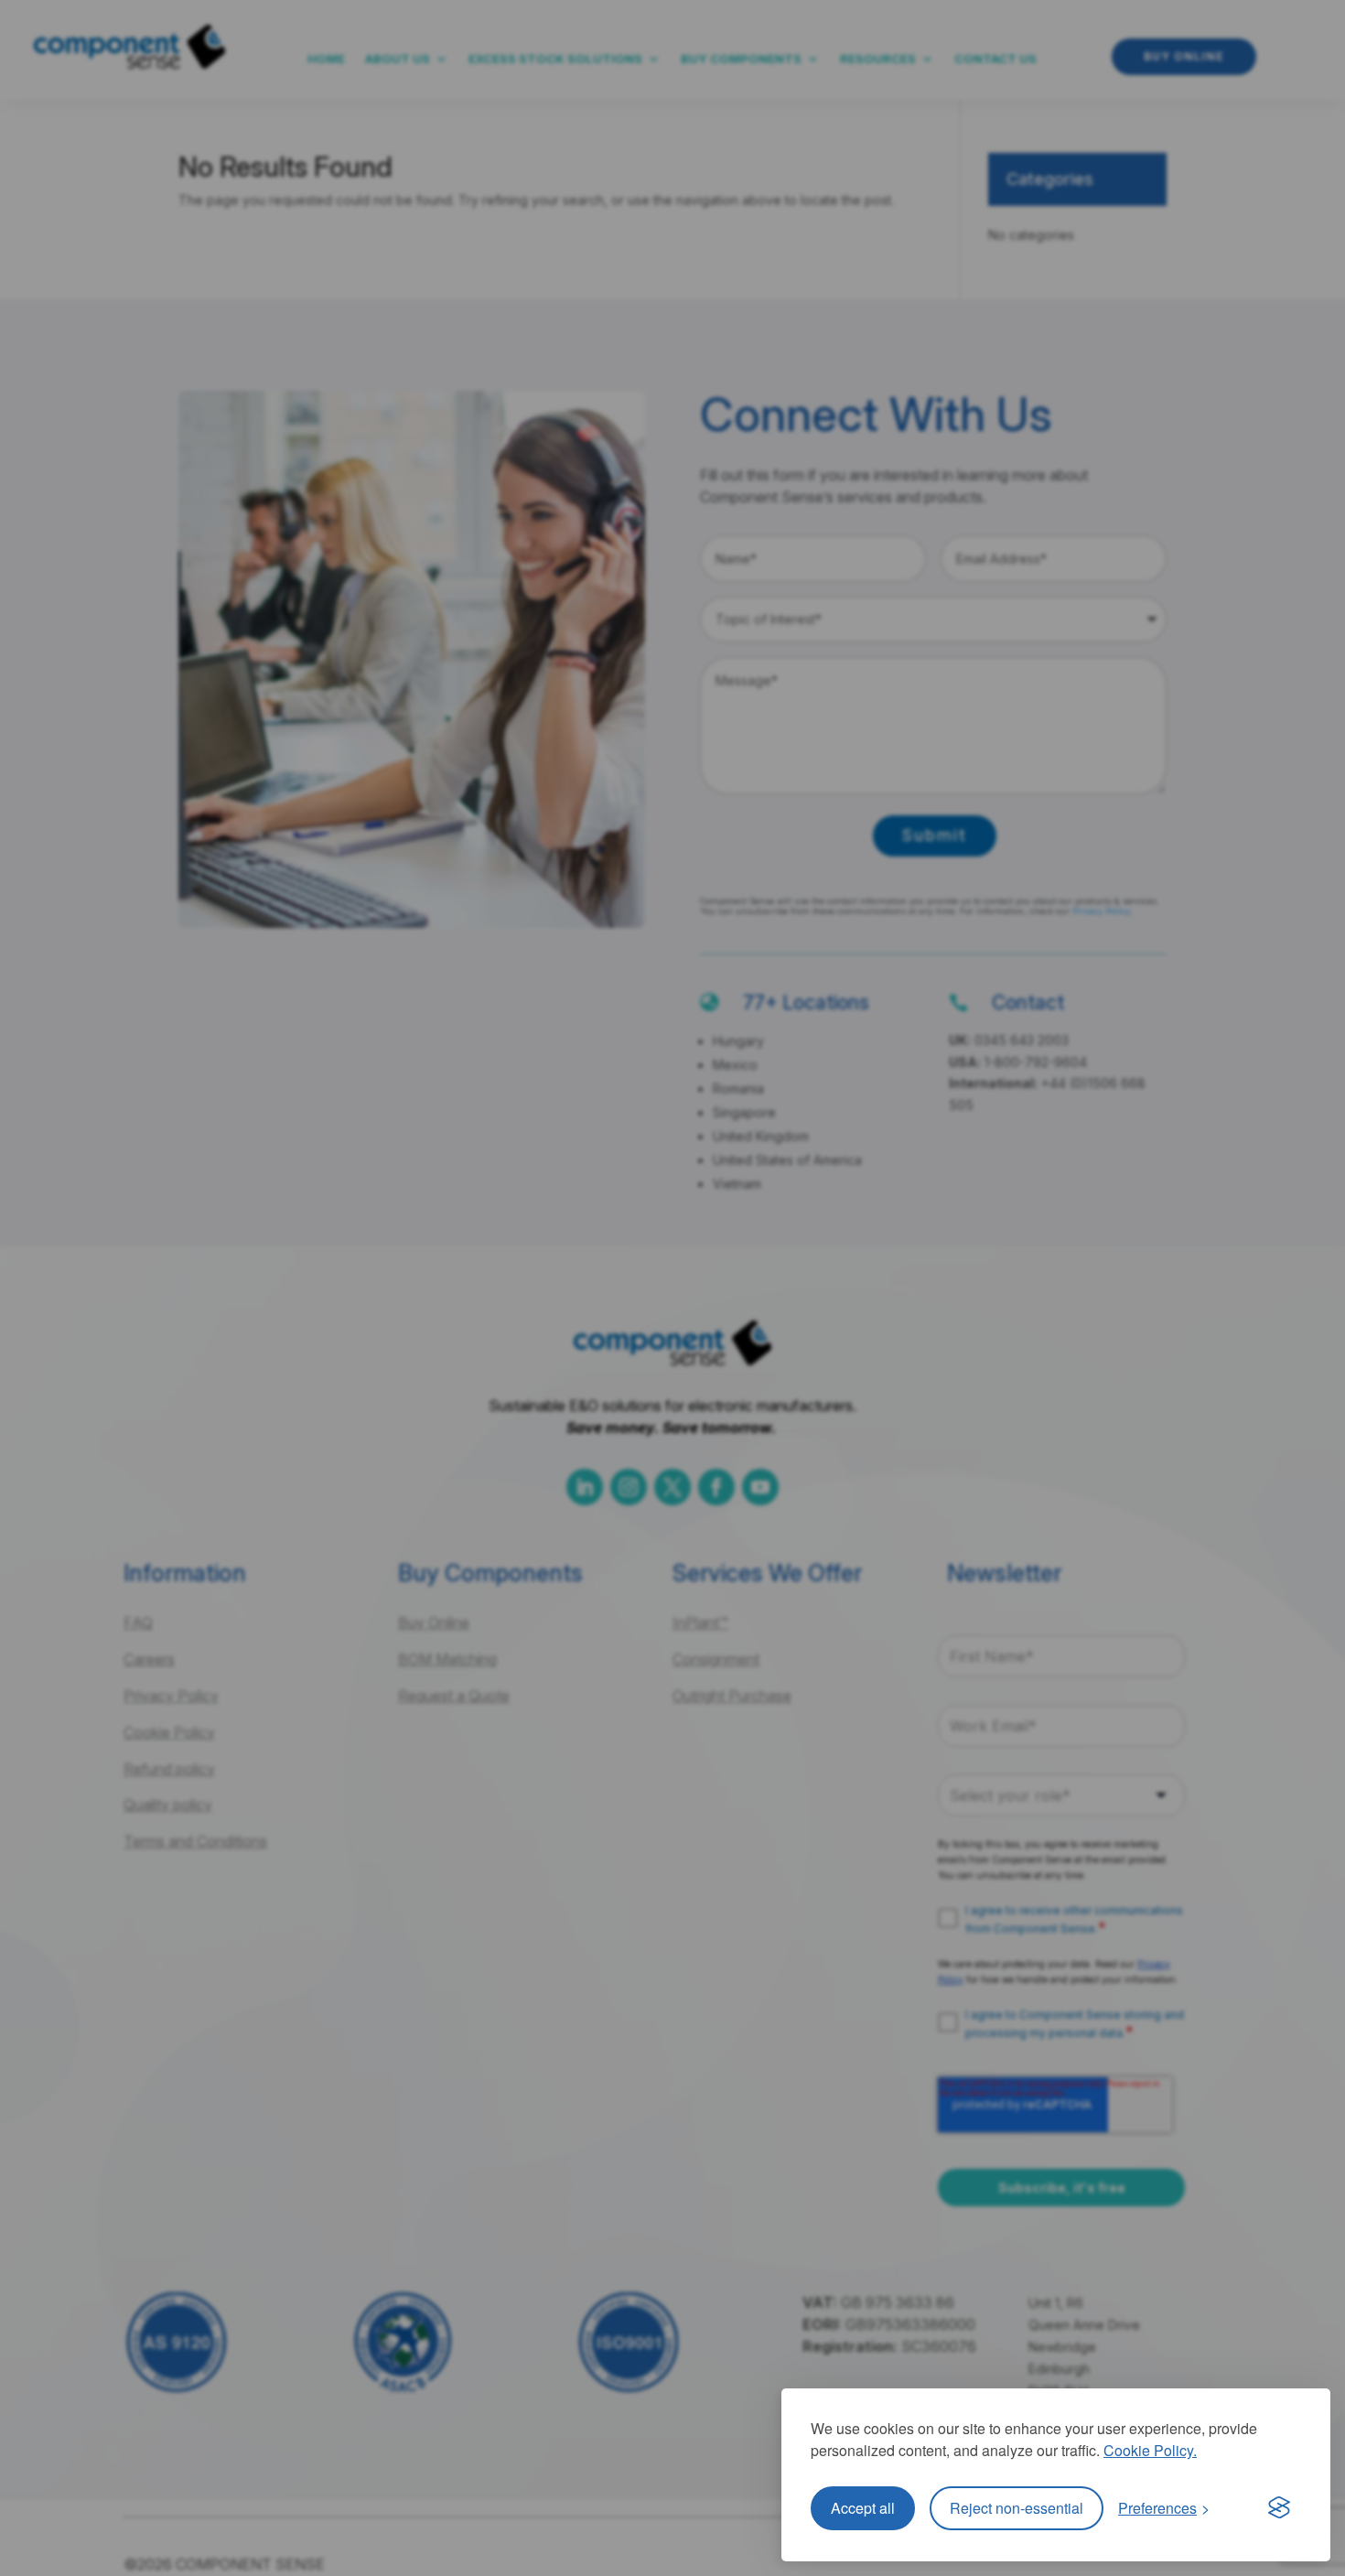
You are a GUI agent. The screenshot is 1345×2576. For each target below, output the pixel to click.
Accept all (863, 2508)
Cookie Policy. (1150, 2450)
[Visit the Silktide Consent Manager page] (1279, 2508)
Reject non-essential (1017, 2508)
